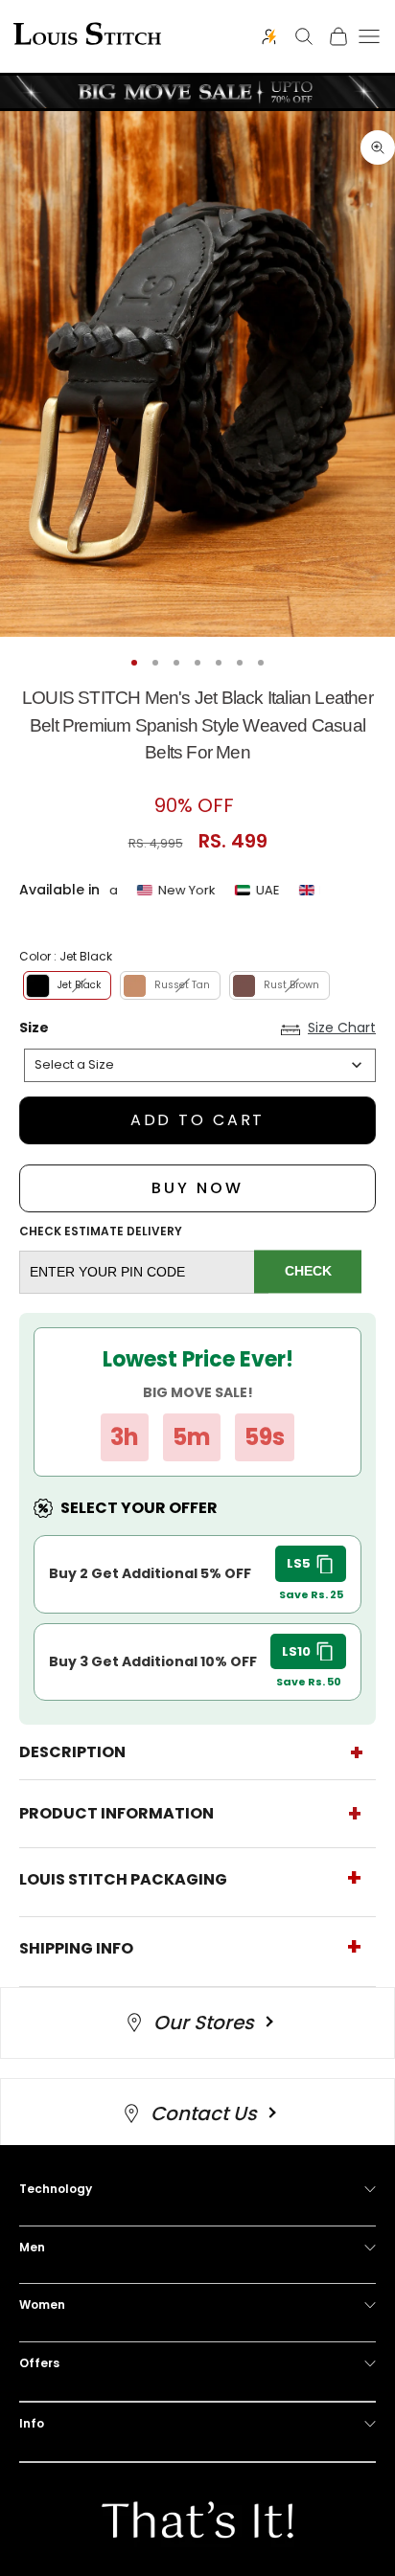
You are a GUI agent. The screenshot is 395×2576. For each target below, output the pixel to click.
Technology (56, 2189)
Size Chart (342, 1028)
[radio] (65, 985)
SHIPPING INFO (76, 1948)
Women (42, 2305)
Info (32, 2423)
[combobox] (200, 1065)
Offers (39, 2363)
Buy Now (197, 1188)
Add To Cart (198, 1120)
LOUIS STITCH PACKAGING (123, 1879)
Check (308, 1272)
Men (32, 2247)
